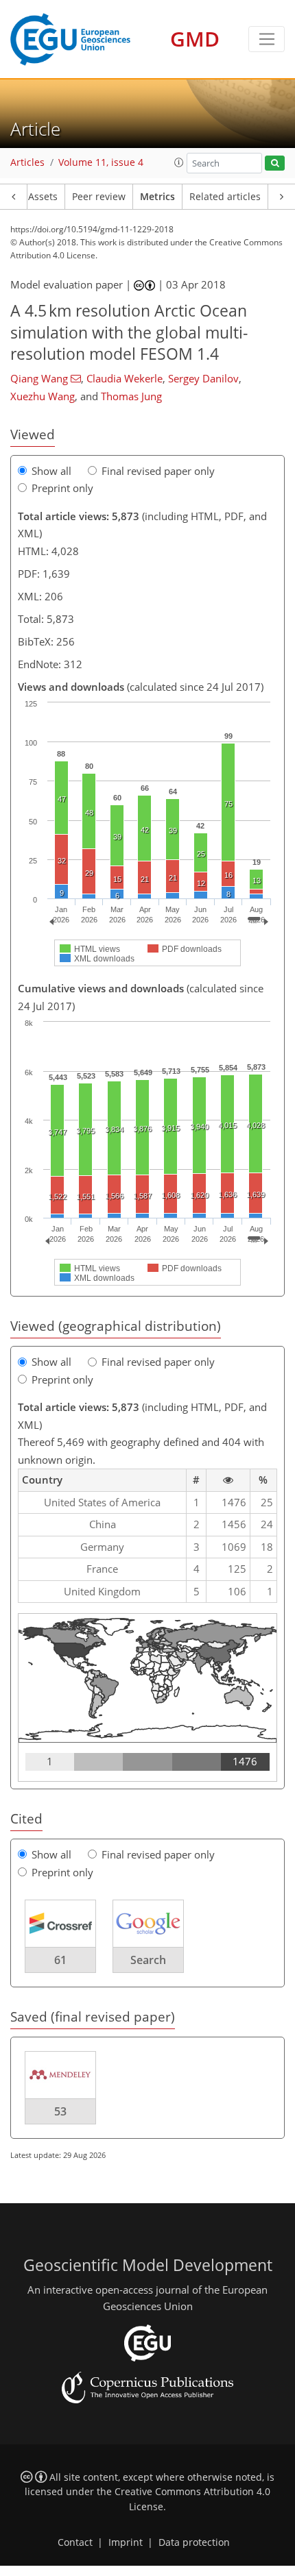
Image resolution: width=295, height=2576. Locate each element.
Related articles (225, 197)
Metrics (157, 197)
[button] (179, 162)
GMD (195, 39)
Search (148, 1960)
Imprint (126, 2542)
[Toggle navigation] (267, 39)
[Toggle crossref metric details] (60, 1923)
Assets (43, 197)
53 (60, 2111)
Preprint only (62, 488)
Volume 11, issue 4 (101, 162)
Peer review (99, 197)
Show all (51, 471)
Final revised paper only (158, 471)
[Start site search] (275, 163)
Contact (75, 2542)
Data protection (194, 2542)
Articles (27, 162)
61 (60, 1960)
